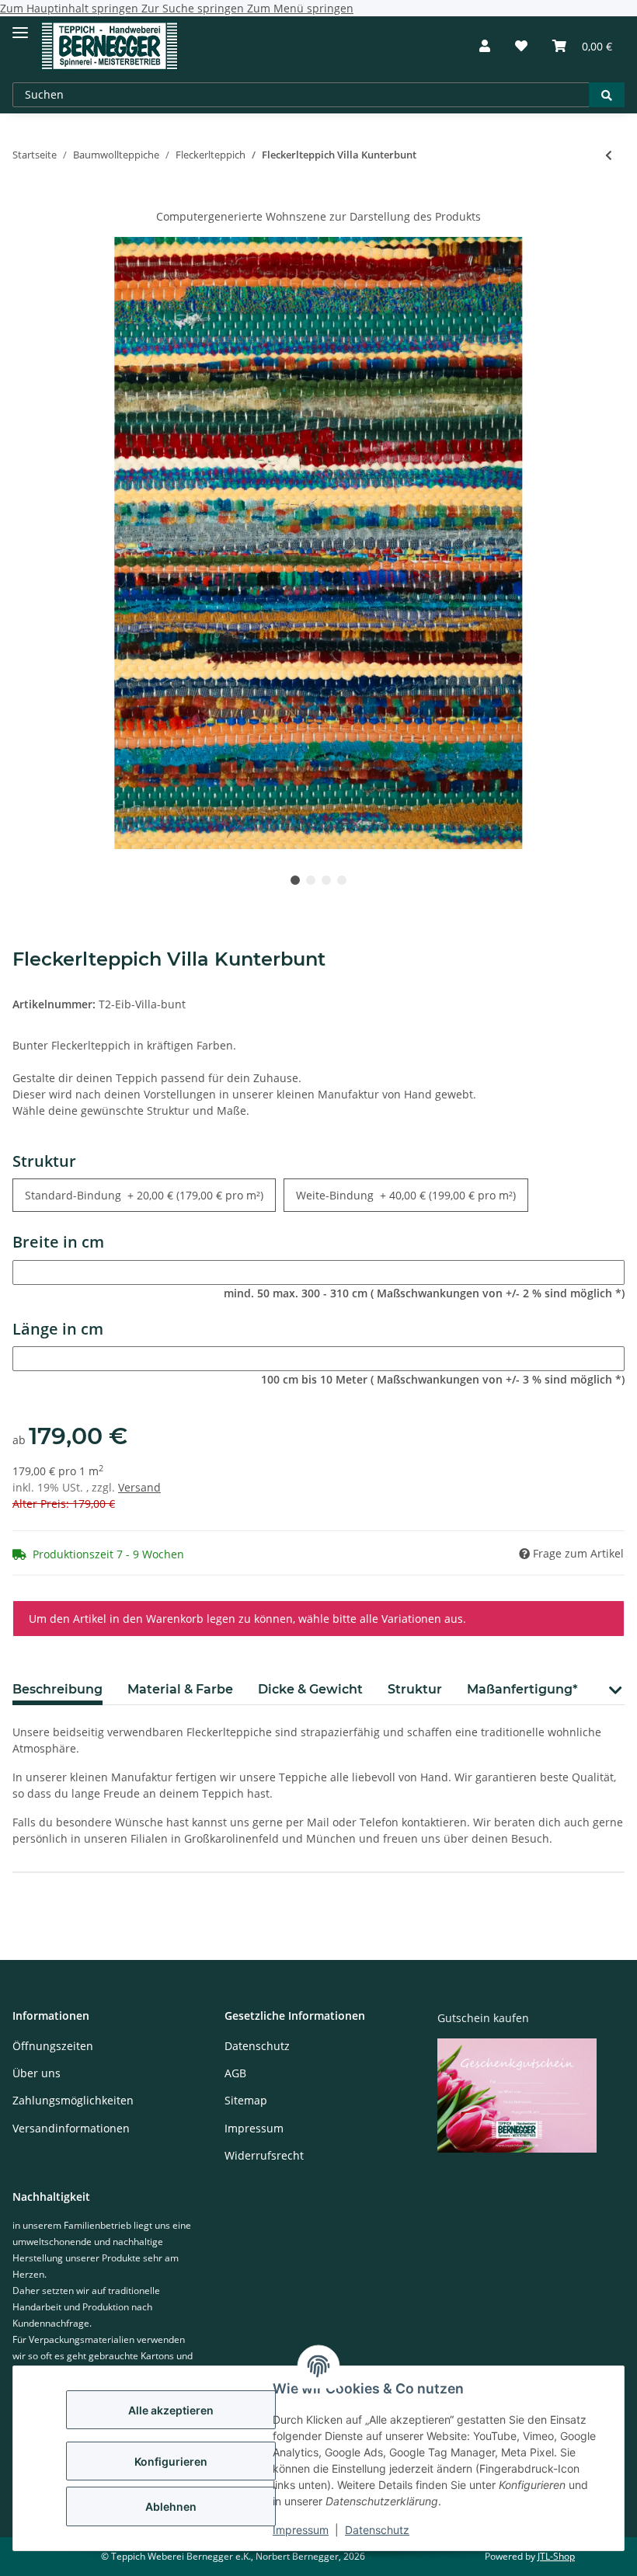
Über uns (37, 2073)
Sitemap (246, 2100)
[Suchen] (607, 95)
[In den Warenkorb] (25, 200)
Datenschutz (377, 2530)
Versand (139, 1487)
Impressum (301, 2530)
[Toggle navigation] (20, 26)
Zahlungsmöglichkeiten (73, 2100)
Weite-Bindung (406, 1195)
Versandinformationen (71, 2128)
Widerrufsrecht (264, 2155)
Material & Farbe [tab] (180, 1689)
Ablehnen (171, 2506)
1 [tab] (295, 880)
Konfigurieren (171, 2461)
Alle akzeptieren (171, 2410)
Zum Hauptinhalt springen (71, 8)
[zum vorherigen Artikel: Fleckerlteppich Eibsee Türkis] (609, 155)
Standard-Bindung (144, 1195)
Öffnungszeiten (53, 2046)
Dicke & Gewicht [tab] (310, 1689)
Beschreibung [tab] (57, 1689)
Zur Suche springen (194, 8)
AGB (235, 2073)
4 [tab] (342, 880)
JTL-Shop (556, 2556)
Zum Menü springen (300, 8)
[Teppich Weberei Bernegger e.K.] (110, 46)
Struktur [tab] (415, 1689)
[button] (485, 46)
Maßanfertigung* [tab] (522, 1689)
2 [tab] (311, 880)
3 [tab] (326, 880)
